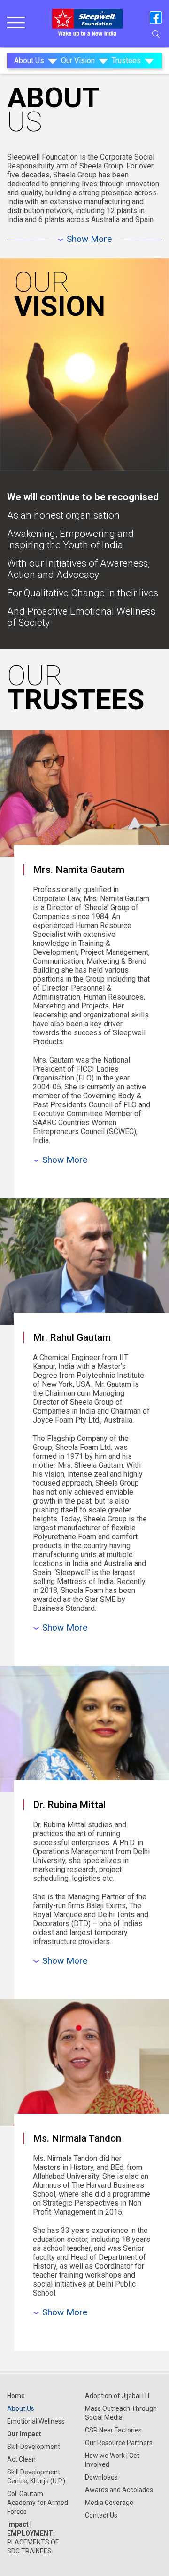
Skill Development (34, 2447)
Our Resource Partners (119, 2443)
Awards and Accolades (119, 2490)
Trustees (126, 60)
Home (16, 2396)
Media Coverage (109, 2503)
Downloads (101, 2477)
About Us (29, 60)
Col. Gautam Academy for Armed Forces (38, 2503)
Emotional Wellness (36, 2421)
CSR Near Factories (113, 2430)
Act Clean (21, 2459)
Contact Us (101, 2515)
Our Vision (78, 60)
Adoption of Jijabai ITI (117, 2396)
